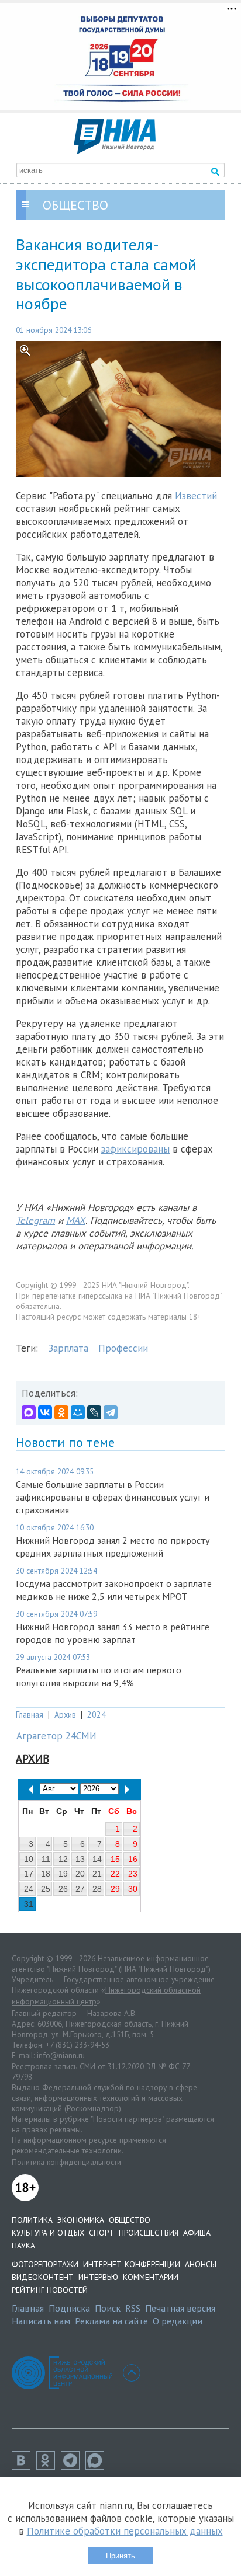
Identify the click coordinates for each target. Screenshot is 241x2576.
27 (80, 1889)
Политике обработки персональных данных (125, 2531)
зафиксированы (135, 1149)
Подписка (69, 2308)
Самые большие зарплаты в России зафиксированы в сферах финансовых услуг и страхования (113, 1497)
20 (80, 1874)
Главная (30, 1715)
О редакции (178, 2321)
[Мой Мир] (78, 1412)
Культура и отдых (48, 2233)
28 (97, 1889)
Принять (120, 2556)
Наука (23, 2246)
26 (63, 1889)
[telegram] (73, 2466)
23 (133, 1874)
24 (29, 1889)
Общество (130, 2220)
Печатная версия (180, 2308)
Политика (32, 2220)
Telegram (35, 1220)
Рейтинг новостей (50, 2290)
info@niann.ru (61, 2055)
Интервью (98, 2277)
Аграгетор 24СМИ (56, 1736)
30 (133, 1889)
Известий (196, 496)
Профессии (123, 1348)
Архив (65, 1715)
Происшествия (149, 2233)
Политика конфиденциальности (66, 2162)
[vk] (24, 2466)
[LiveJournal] (94, 1412)
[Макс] (98, 2466)
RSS (133, 2308)
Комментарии (151, 2277)
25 (46, 1889)
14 (97, 1859)
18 (46, 1874)
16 (133, 1859)
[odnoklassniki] (49, 2466)
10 (29, 1859)
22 (115, 1874)
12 (63, 1859)
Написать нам (41, 2321)
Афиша (197, 2233)
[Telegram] (111, 1412)
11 (46, 1859)
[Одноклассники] (61, 1412)
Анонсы (201, 2264)
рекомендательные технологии (67, 2150)
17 (29, 1874)
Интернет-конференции (132, 2264)
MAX (76, 1220)
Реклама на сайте (111, 2321)
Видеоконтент (43, 2277)
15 (115, 1859)
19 (63, 1874)
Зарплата (68, 1348)
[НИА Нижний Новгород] (115, 151)
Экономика (81, 2220)
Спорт (101, 2233)
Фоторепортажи (45, 2264)
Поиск (108, 2308)
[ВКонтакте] (45, 1412)
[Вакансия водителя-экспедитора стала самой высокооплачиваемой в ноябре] (120, 409)
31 (29, 1904)
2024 (97, 1715)
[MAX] (29, 1412)
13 (80, 1859)
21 (97, 1874)
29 (115, 1889)
